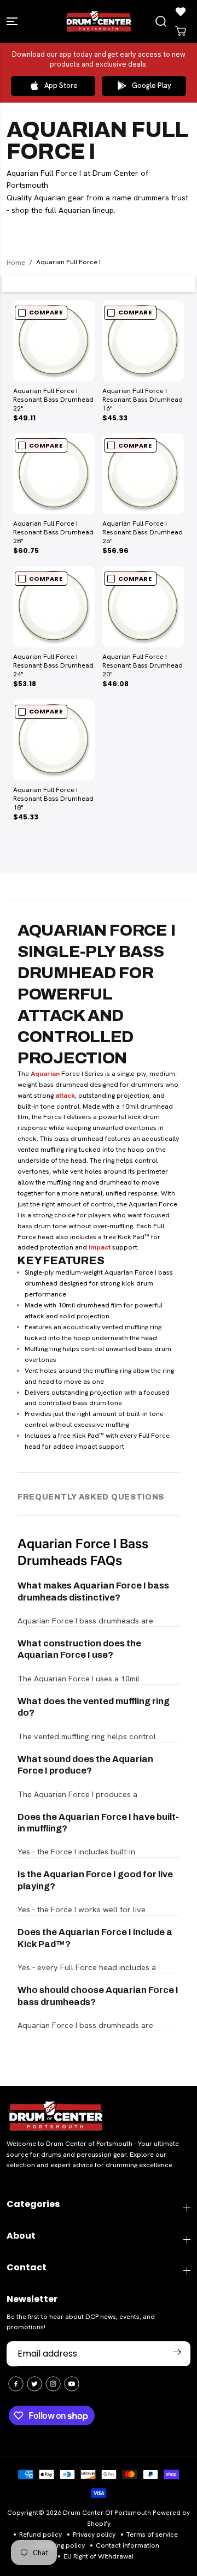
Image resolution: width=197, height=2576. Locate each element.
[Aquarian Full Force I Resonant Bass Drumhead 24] (54, 607)
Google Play (152, 85)
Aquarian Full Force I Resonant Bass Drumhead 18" (53, 799)
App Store (61, 85)
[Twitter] (34, 2384)
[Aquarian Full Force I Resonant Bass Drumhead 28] (54, 474)
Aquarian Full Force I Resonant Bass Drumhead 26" (143, 533)
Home (16, 262)
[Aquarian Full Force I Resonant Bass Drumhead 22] (54, 341)
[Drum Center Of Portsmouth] (99, 22)
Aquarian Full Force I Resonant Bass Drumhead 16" (143, 400)
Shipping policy (61, 2545)
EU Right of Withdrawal (99, 2556)
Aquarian (45, 1074)
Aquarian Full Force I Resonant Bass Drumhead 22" (53, 400)
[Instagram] (53, 2384)
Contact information (128, 2545)
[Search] (161, 21)
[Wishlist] (181, 11)
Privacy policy (94, 2535)
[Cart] (181, 31)
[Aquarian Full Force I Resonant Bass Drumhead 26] (143, 474)
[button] (13, 22)
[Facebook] (16, 2384)
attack (65, 1096)
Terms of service (152, 2535)
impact (100, 1247)
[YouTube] (72, 2384)
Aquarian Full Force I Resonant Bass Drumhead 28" (53, 533)
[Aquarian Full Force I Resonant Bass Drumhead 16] (143, 341)
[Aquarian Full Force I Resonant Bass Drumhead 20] (143, 607)
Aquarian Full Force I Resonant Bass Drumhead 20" (143, 666)
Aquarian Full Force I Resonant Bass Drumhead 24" (53, 666)
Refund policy (40, 2535)
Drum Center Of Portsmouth (107, 2513)
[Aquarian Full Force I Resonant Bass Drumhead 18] (54, 740)
